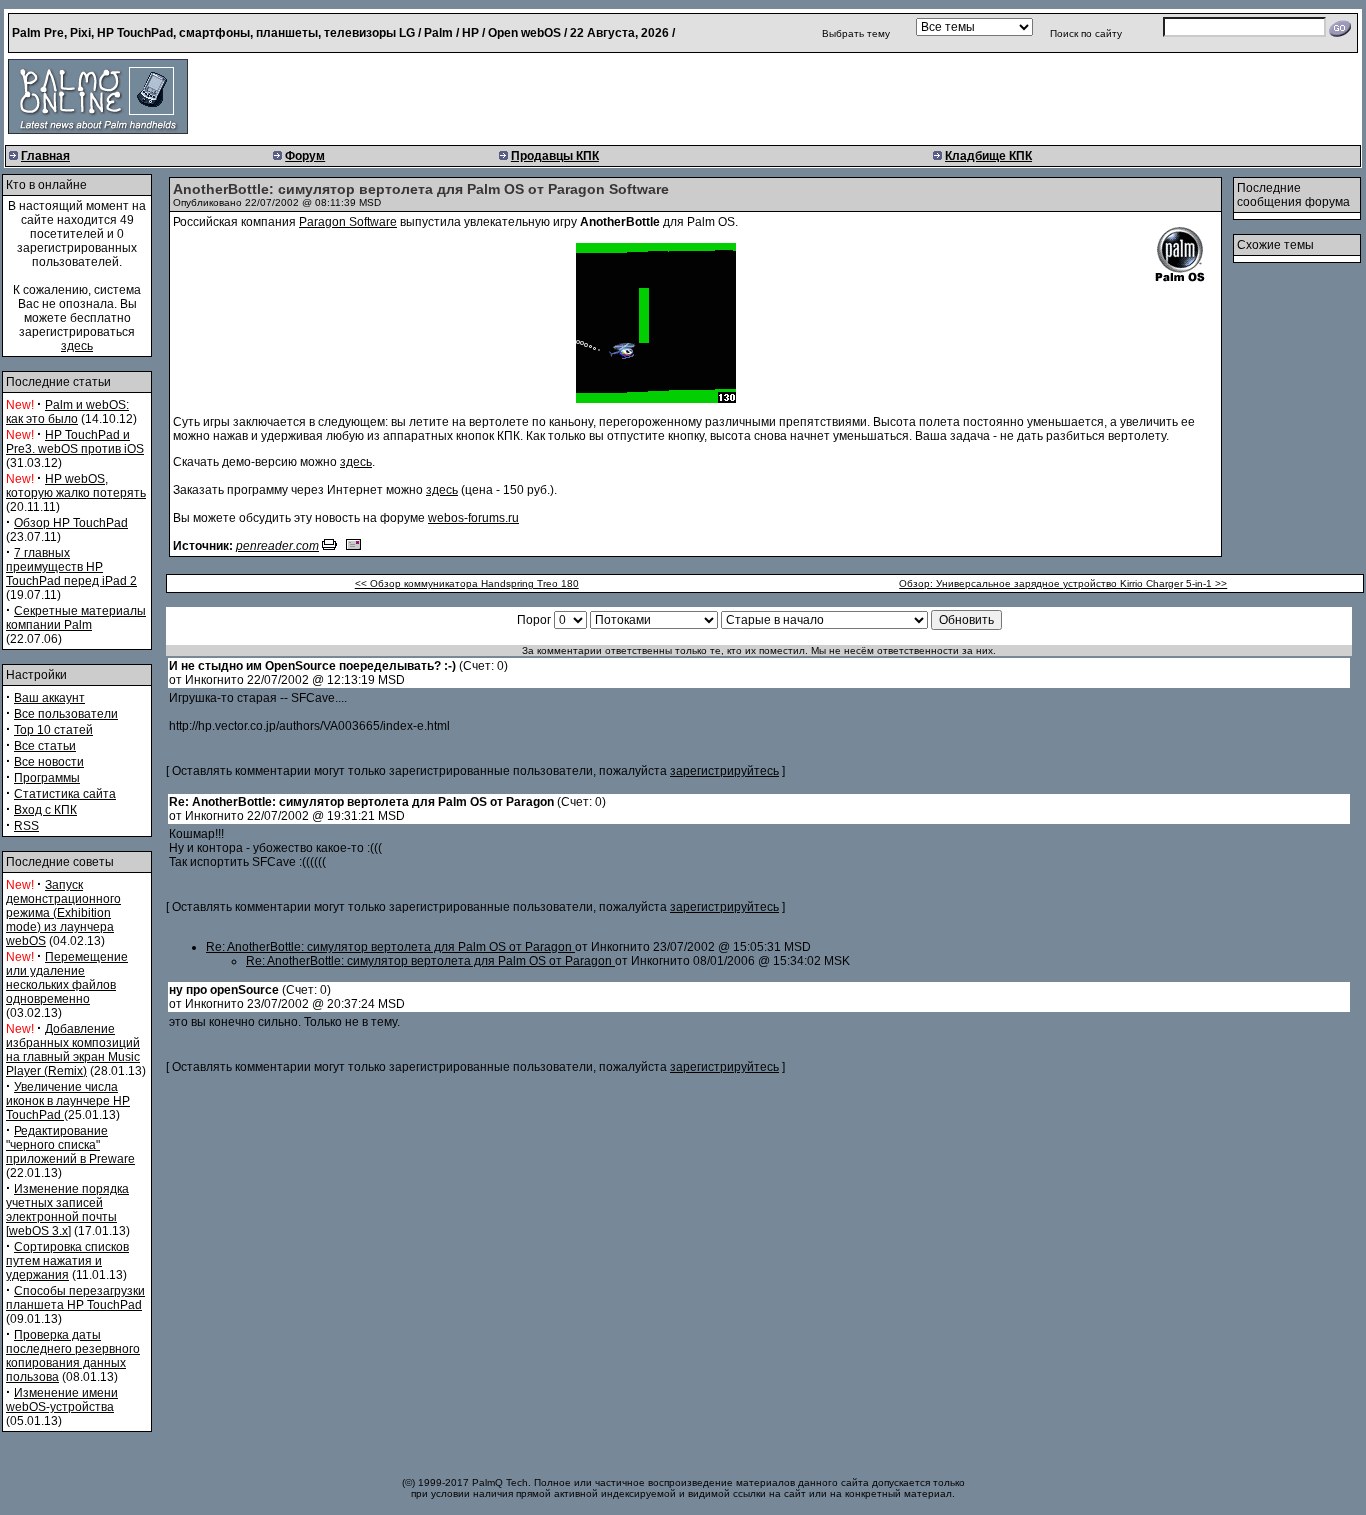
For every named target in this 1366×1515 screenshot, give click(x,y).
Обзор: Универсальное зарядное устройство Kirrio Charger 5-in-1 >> (1063, 583)
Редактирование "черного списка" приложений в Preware (70, 1145)
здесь (77, 346)
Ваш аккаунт (49, 698)
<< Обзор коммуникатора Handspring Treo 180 (467, 583)
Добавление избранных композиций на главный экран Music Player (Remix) (73, 1050)
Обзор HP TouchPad (71, 523)
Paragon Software (348, 222)
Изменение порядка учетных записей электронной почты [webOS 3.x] (67, 1210)
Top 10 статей (53, 730)
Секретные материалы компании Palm (76, 618)
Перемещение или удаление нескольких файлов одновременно (67, 978)
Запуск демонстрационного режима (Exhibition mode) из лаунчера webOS (63, 913)
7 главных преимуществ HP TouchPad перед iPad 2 (71, 567)
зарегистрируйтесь (724, 771)
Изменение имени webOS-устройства (62, 1400)
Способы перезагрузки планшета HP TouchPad (75, 1298)
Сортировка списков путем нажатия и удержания (67, 1261)
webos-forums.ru (473, 518)
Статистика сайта (65, 794)
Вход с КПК (45, 810)
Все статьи (45, 746)
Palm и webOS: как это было (67, 412)
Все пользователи (66, 714)
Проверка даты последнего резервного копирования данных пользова (73, 1356)
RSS (26, 826)
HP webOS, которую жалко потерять (76, 486)
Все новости (49, 762)
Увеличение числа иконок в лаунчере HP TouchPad (68, 1101)
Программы (47, 778)
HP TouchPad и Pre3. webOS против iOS (75, 442)
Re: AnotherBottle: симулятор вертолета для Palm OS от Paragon (390, 947)
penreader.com (277, 546)
